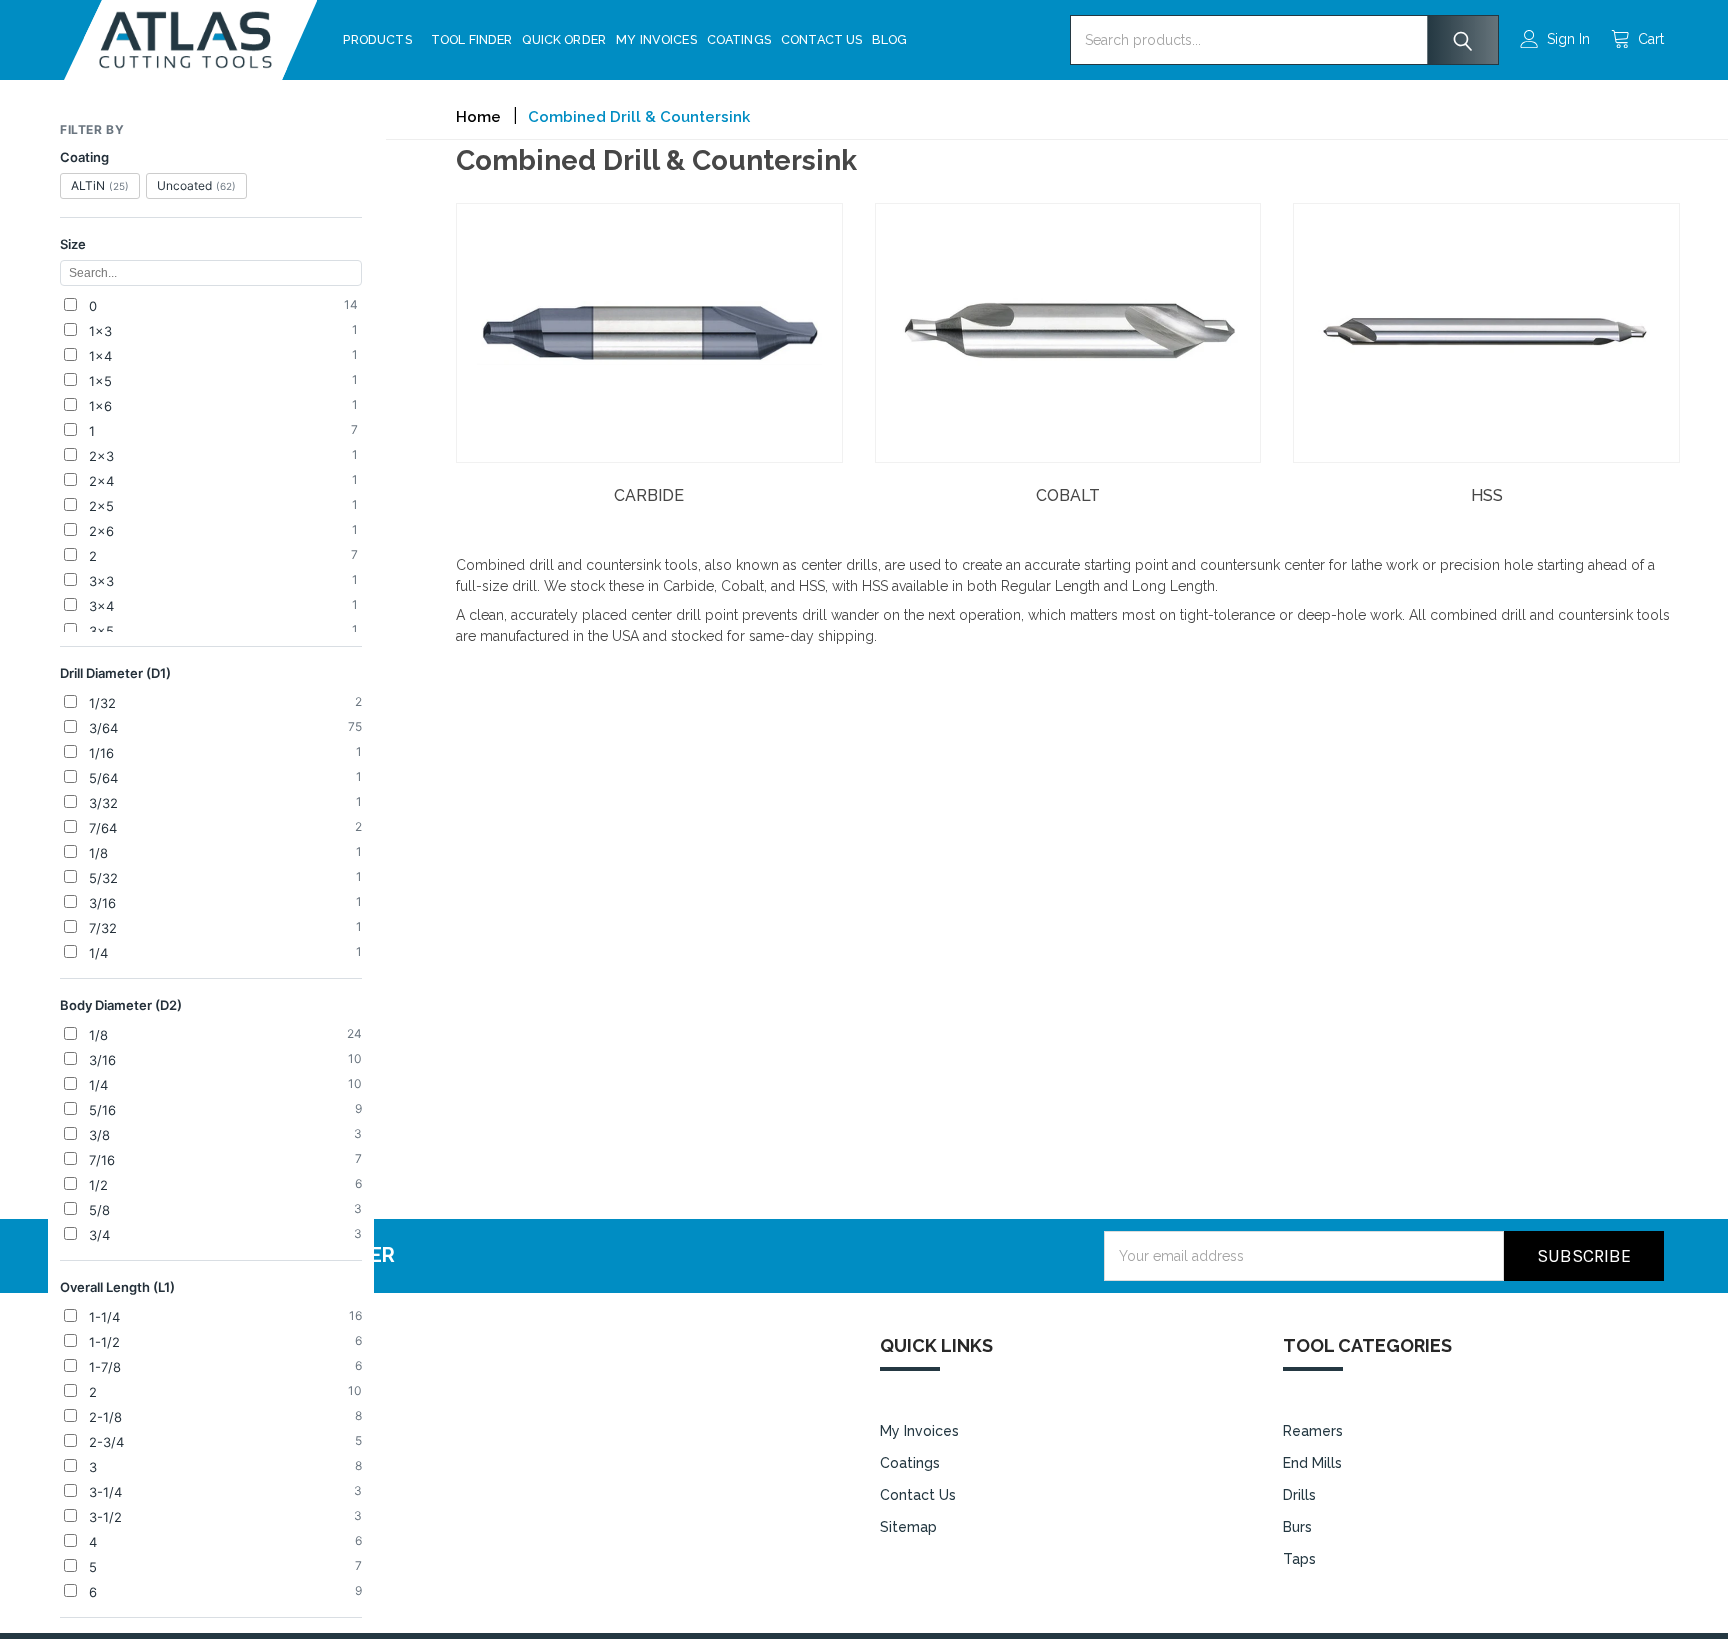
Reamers (1313, 1431)
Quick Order (564, 39)
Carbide (649, 495)
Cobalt (1068, 495)
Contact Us (822, 39)
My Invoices (656, 39)
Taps (1299, 1559)
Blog (889, 39)
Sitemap (908, 1527)
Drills (1299, 1495)
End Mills (1312, 1463)
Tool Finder (472, 39)
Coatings (739, 39)
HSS (1487, 495)
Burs (1297, 1527)
